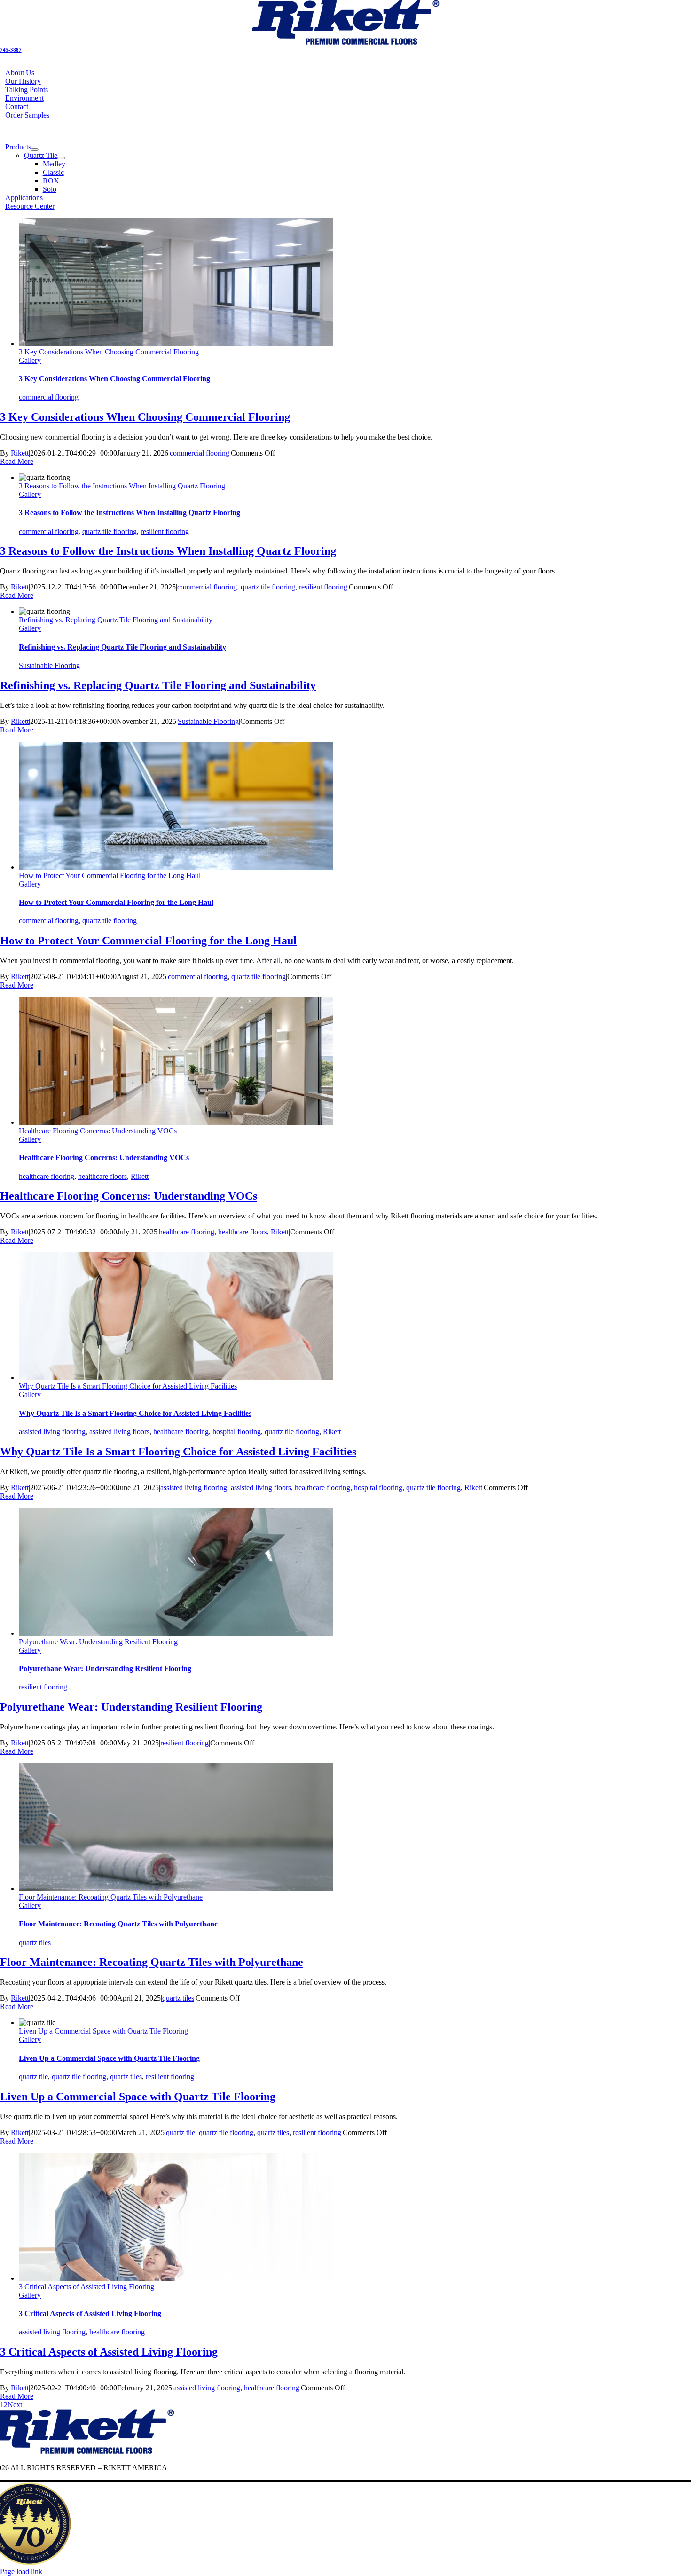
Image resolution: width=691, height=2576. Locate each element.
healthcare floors (102, 1176)
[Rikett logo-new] (345, 43)
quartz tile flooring (110, 531)
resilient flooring (165, 531)
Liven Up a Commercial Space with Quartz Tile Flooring (103, 2031)
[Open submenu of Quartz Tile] (61, 158)
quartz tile (33, 2077)
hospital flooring (237, 1432)
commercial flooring (49, 397)
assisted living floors (119, 1432)
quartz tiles (35, 1943)
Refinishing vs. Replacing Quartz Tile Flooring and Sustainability (116, 620)
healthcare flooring (47, 1176)
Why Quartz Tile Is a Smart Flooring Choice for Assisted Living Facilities (128, 1386)
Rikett (20, 453)
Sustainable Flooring (49, 665)
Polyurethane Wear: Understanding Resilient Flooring (98, 1642)
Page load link (21, 2572)
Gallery (30, 360)
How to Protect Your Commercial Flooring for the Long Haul (110, 876)
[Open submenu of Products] (35, 149)
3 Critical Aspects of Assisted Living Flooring (86, 2287)
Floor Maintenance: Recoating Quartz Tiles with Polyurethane (111, 1897)
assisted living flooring (52, 1432)
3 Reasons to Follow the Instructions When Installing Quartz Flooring (122, 486)
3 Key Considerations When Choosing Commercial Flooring (109, 352)
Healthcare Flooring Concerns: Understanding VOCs (98, 1131)
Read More (17, 461)
